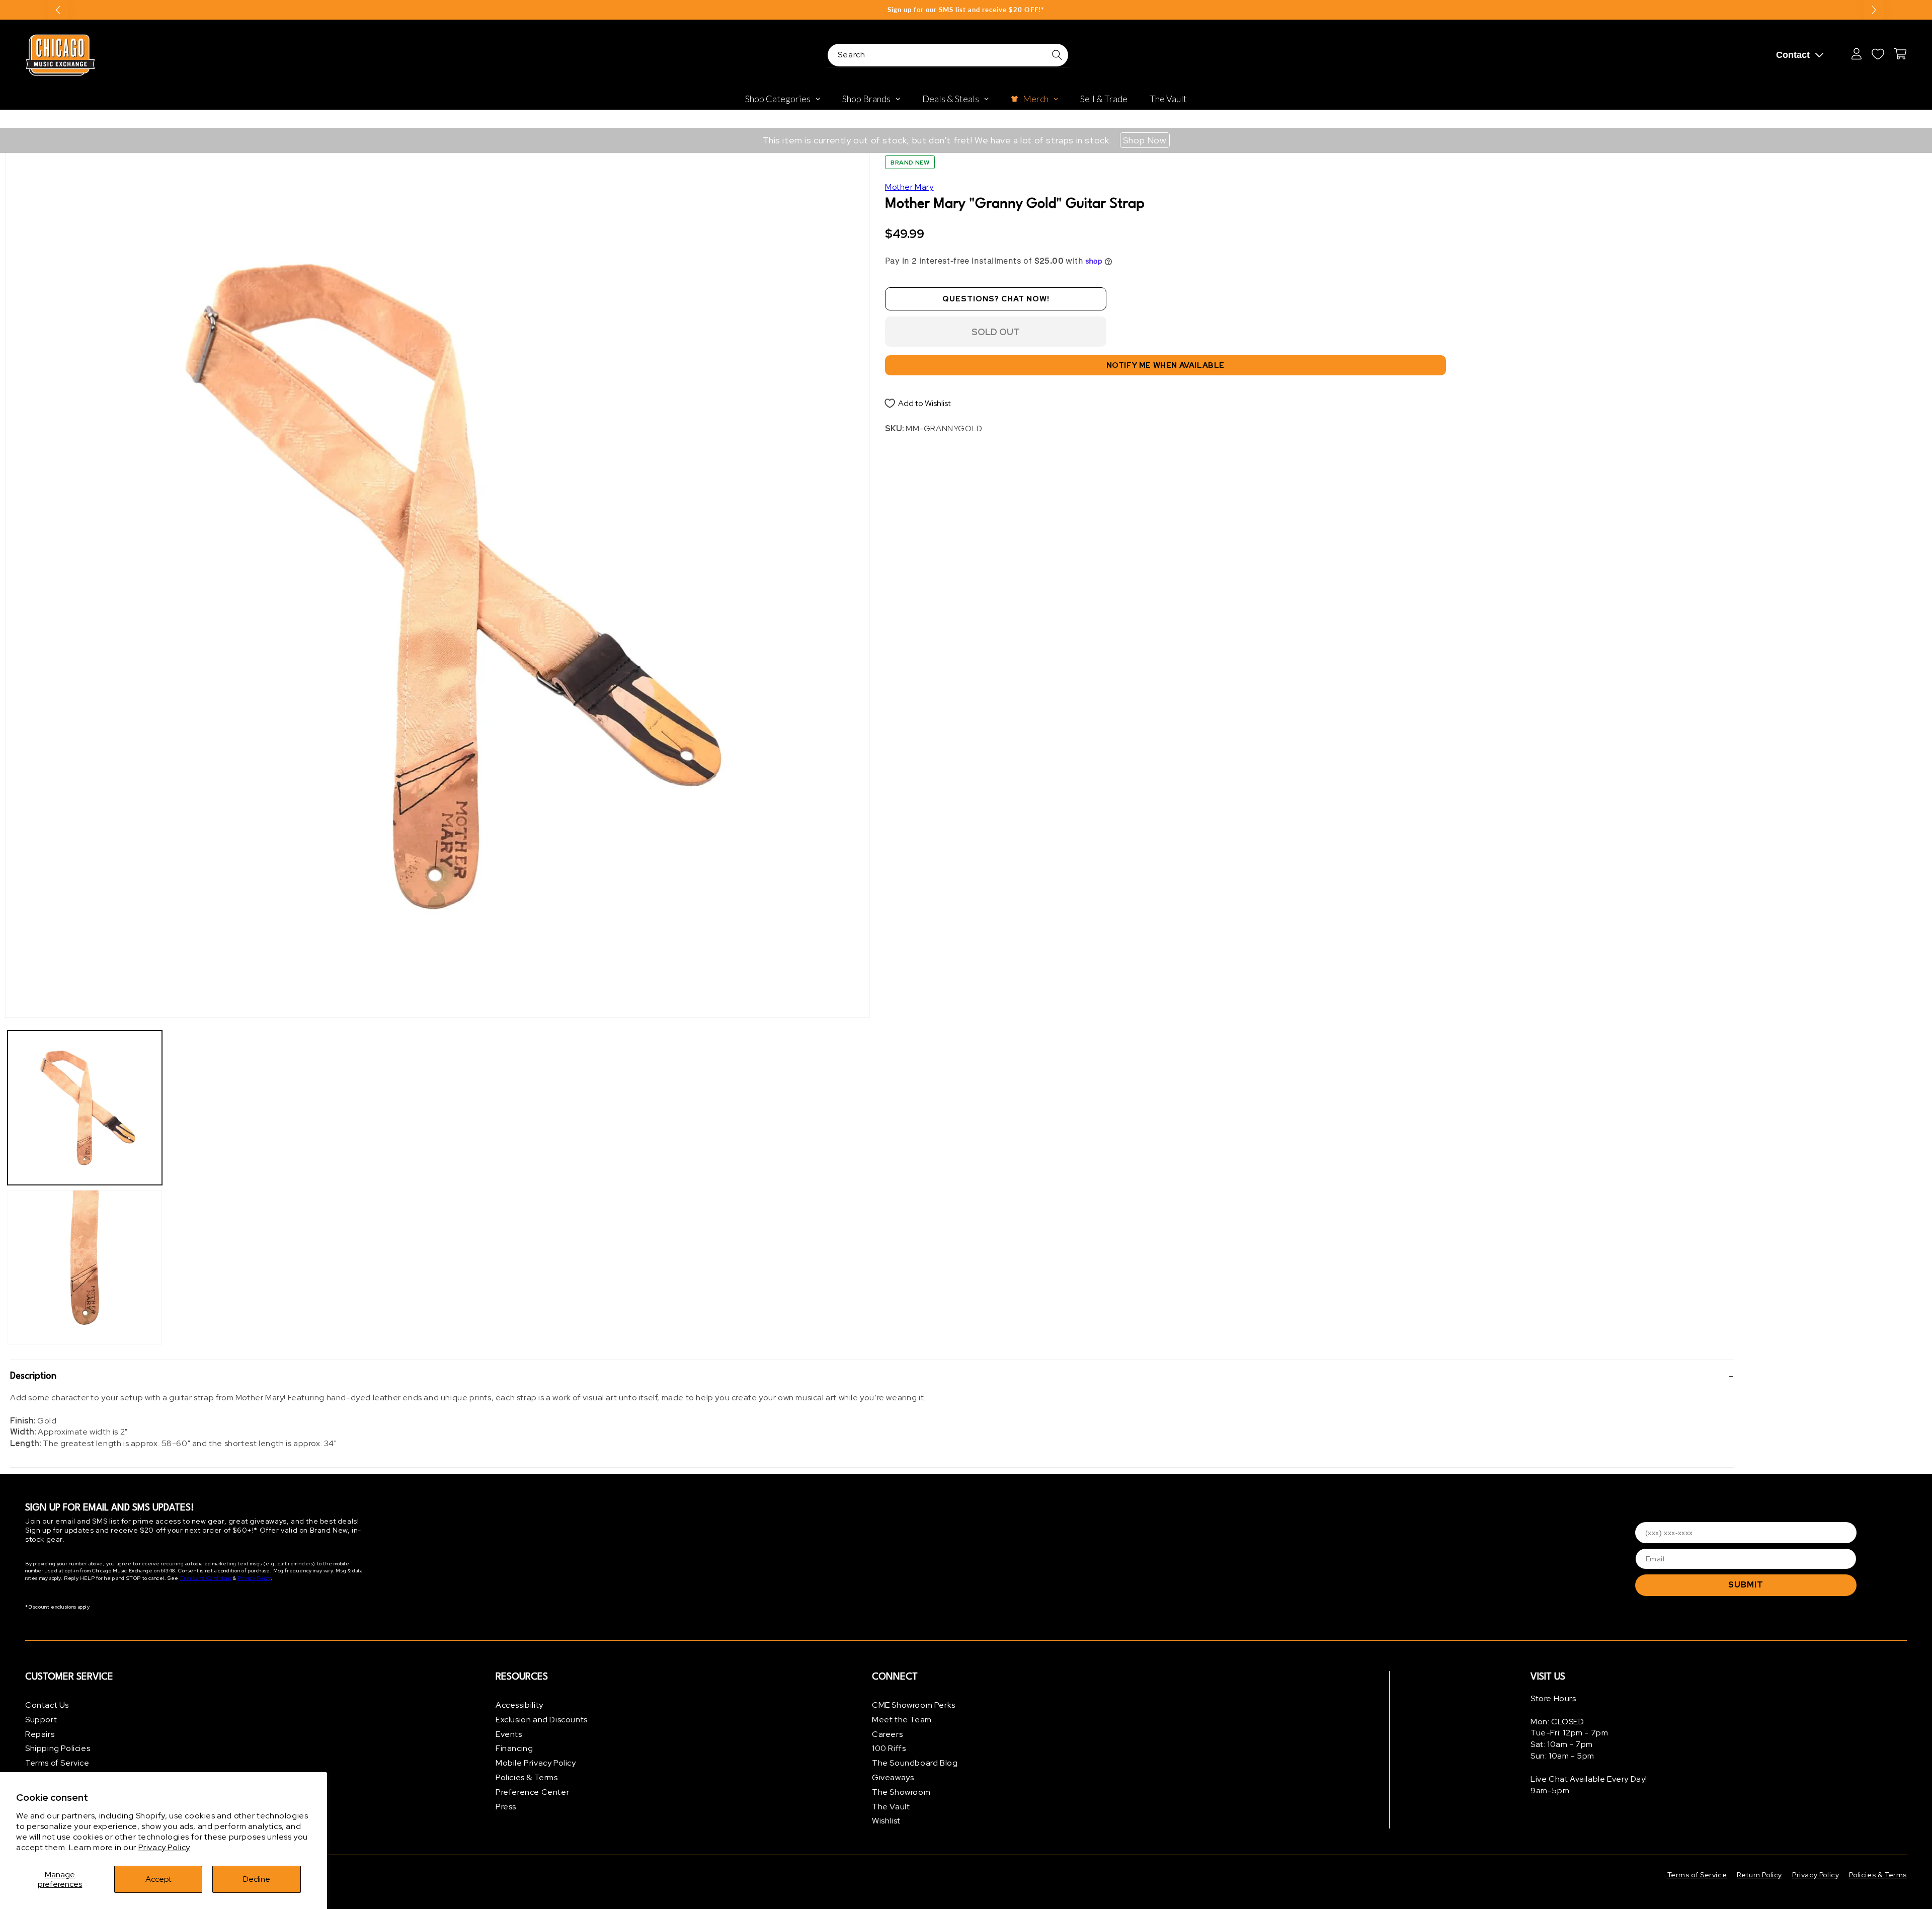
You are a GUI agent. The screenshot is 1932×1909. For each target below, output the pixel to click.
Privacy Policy (164, 1847)
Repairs (40, 1734)
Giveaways (893, 1777)
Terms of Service (57, 1763)
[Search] (1057, 55)
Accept (158, 1879)
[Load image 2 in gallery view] (85, 1267)
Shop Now (1145, 140)
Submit (1746, 1585)
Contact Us (47, 1705)
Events (509, 1734)
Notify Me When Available (1165, 365)
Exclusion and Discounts (542, 1720)
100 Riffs (889, 1748)
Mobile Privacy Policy (536, 1763)
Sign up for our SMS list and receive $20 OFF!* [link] (966, 10)
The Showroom (901, 1792)
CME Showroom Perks (914, 1705)
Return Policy (1759, 1875)
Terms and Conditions (206, 1578)
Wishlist (886, 1821)
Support (41, 1720)
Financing (514, 1748)
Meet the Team (902, 1720)
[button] (872, 1376)
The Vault (891, 1807)
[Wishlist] (1878, 54)
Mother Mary (909, 187)
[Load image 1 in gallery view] (85, 1108)
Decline (257, 1879)
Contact (1793, 55)
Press (506, 1807)
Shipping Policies (58, 1748)
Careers (887, 1734)
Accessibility (519, 1705)
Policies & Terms (527, 1777)
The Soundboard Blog (915, 1763)
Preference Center (532, 1792)
